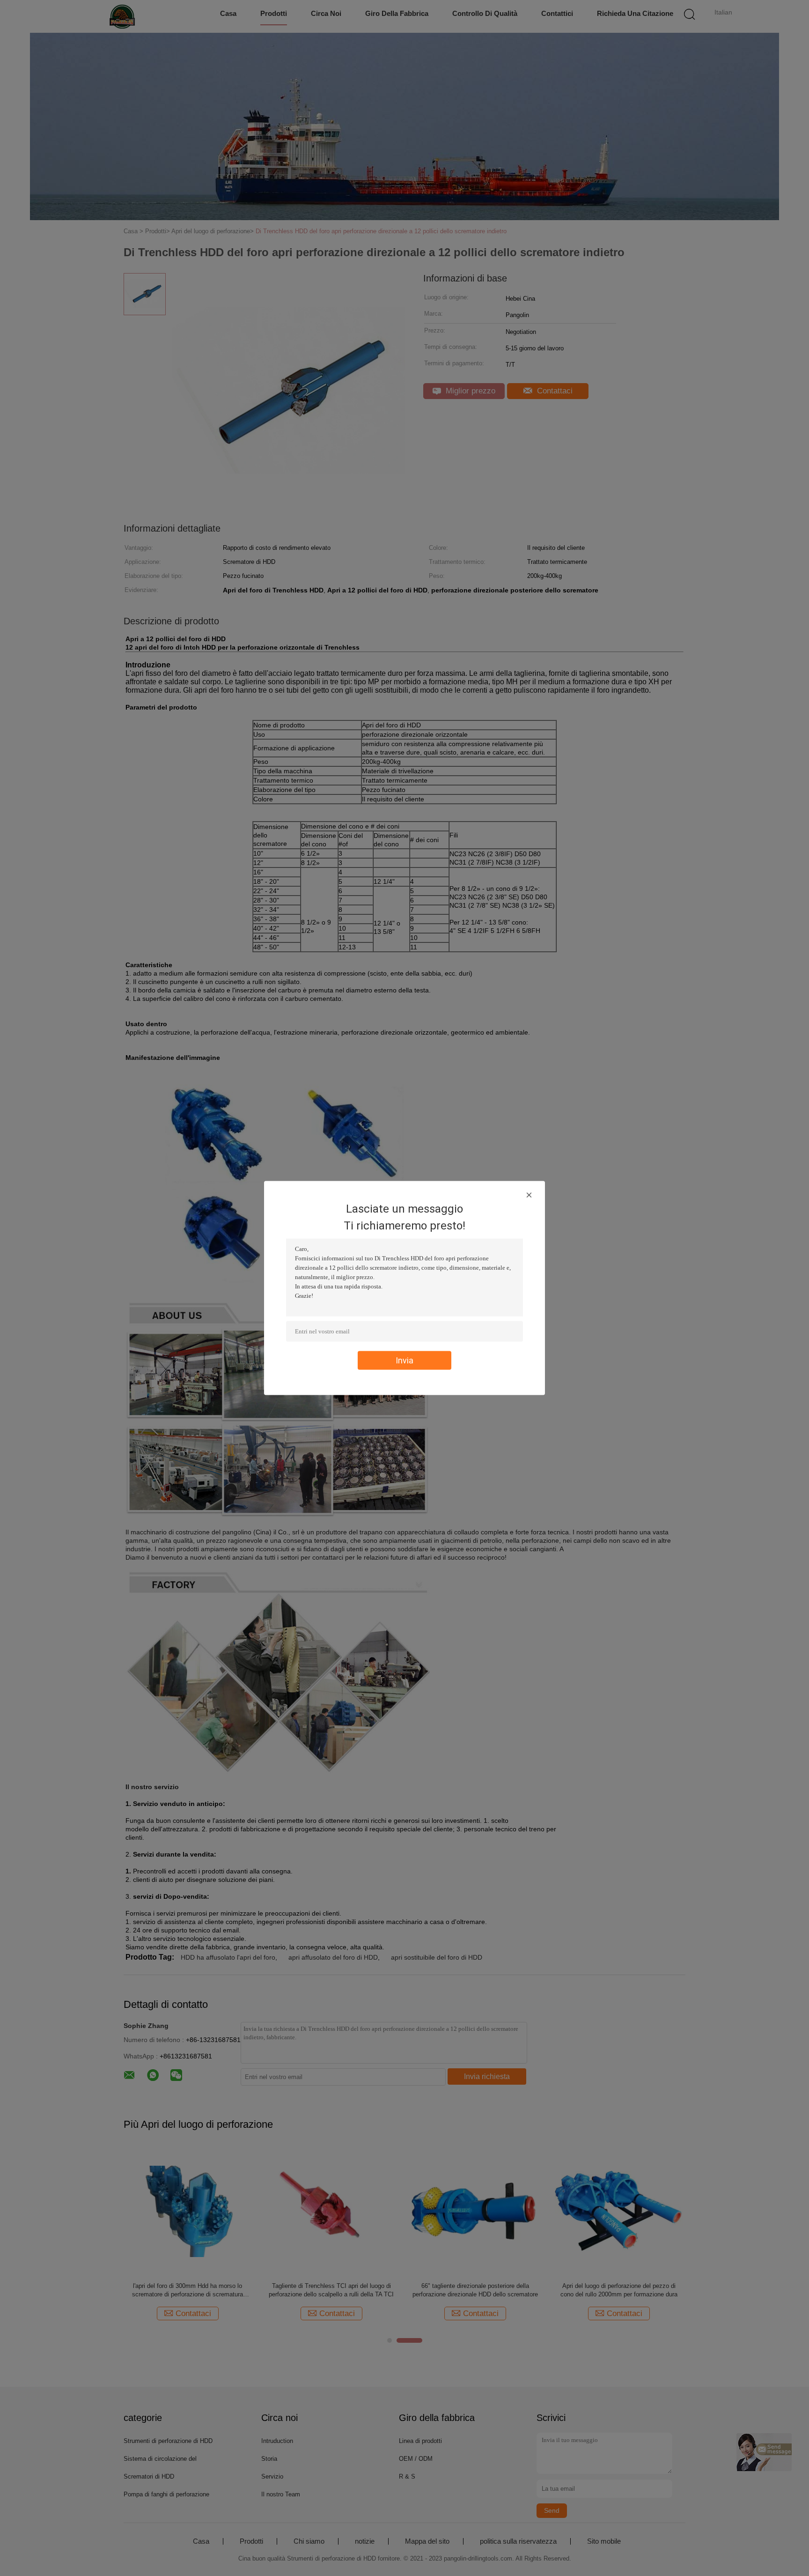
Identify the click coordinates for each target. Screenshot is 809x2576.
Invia (404, 1360)
